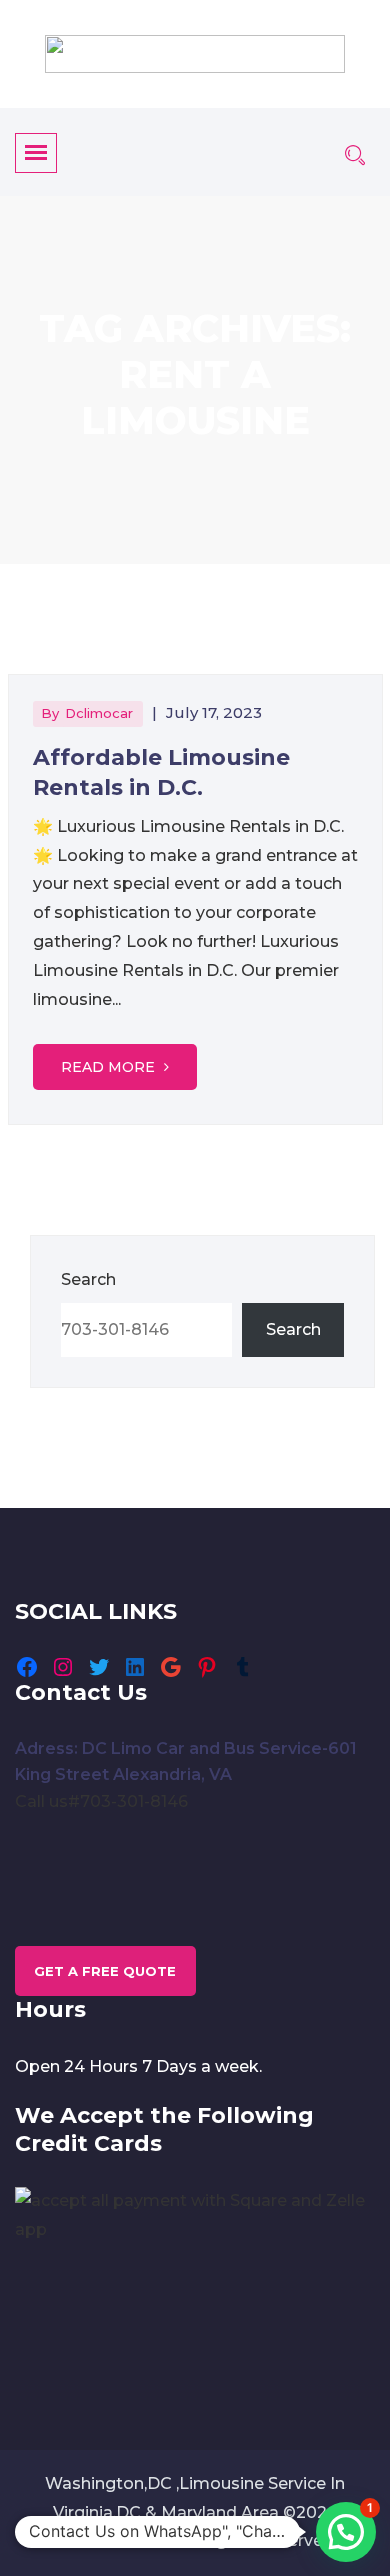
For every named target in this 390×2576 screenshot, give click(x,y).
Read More (110, 1067)
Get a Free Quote (105, 1971)
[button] (346, 2532)
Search (88, 1279)
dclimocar (99, 713)
